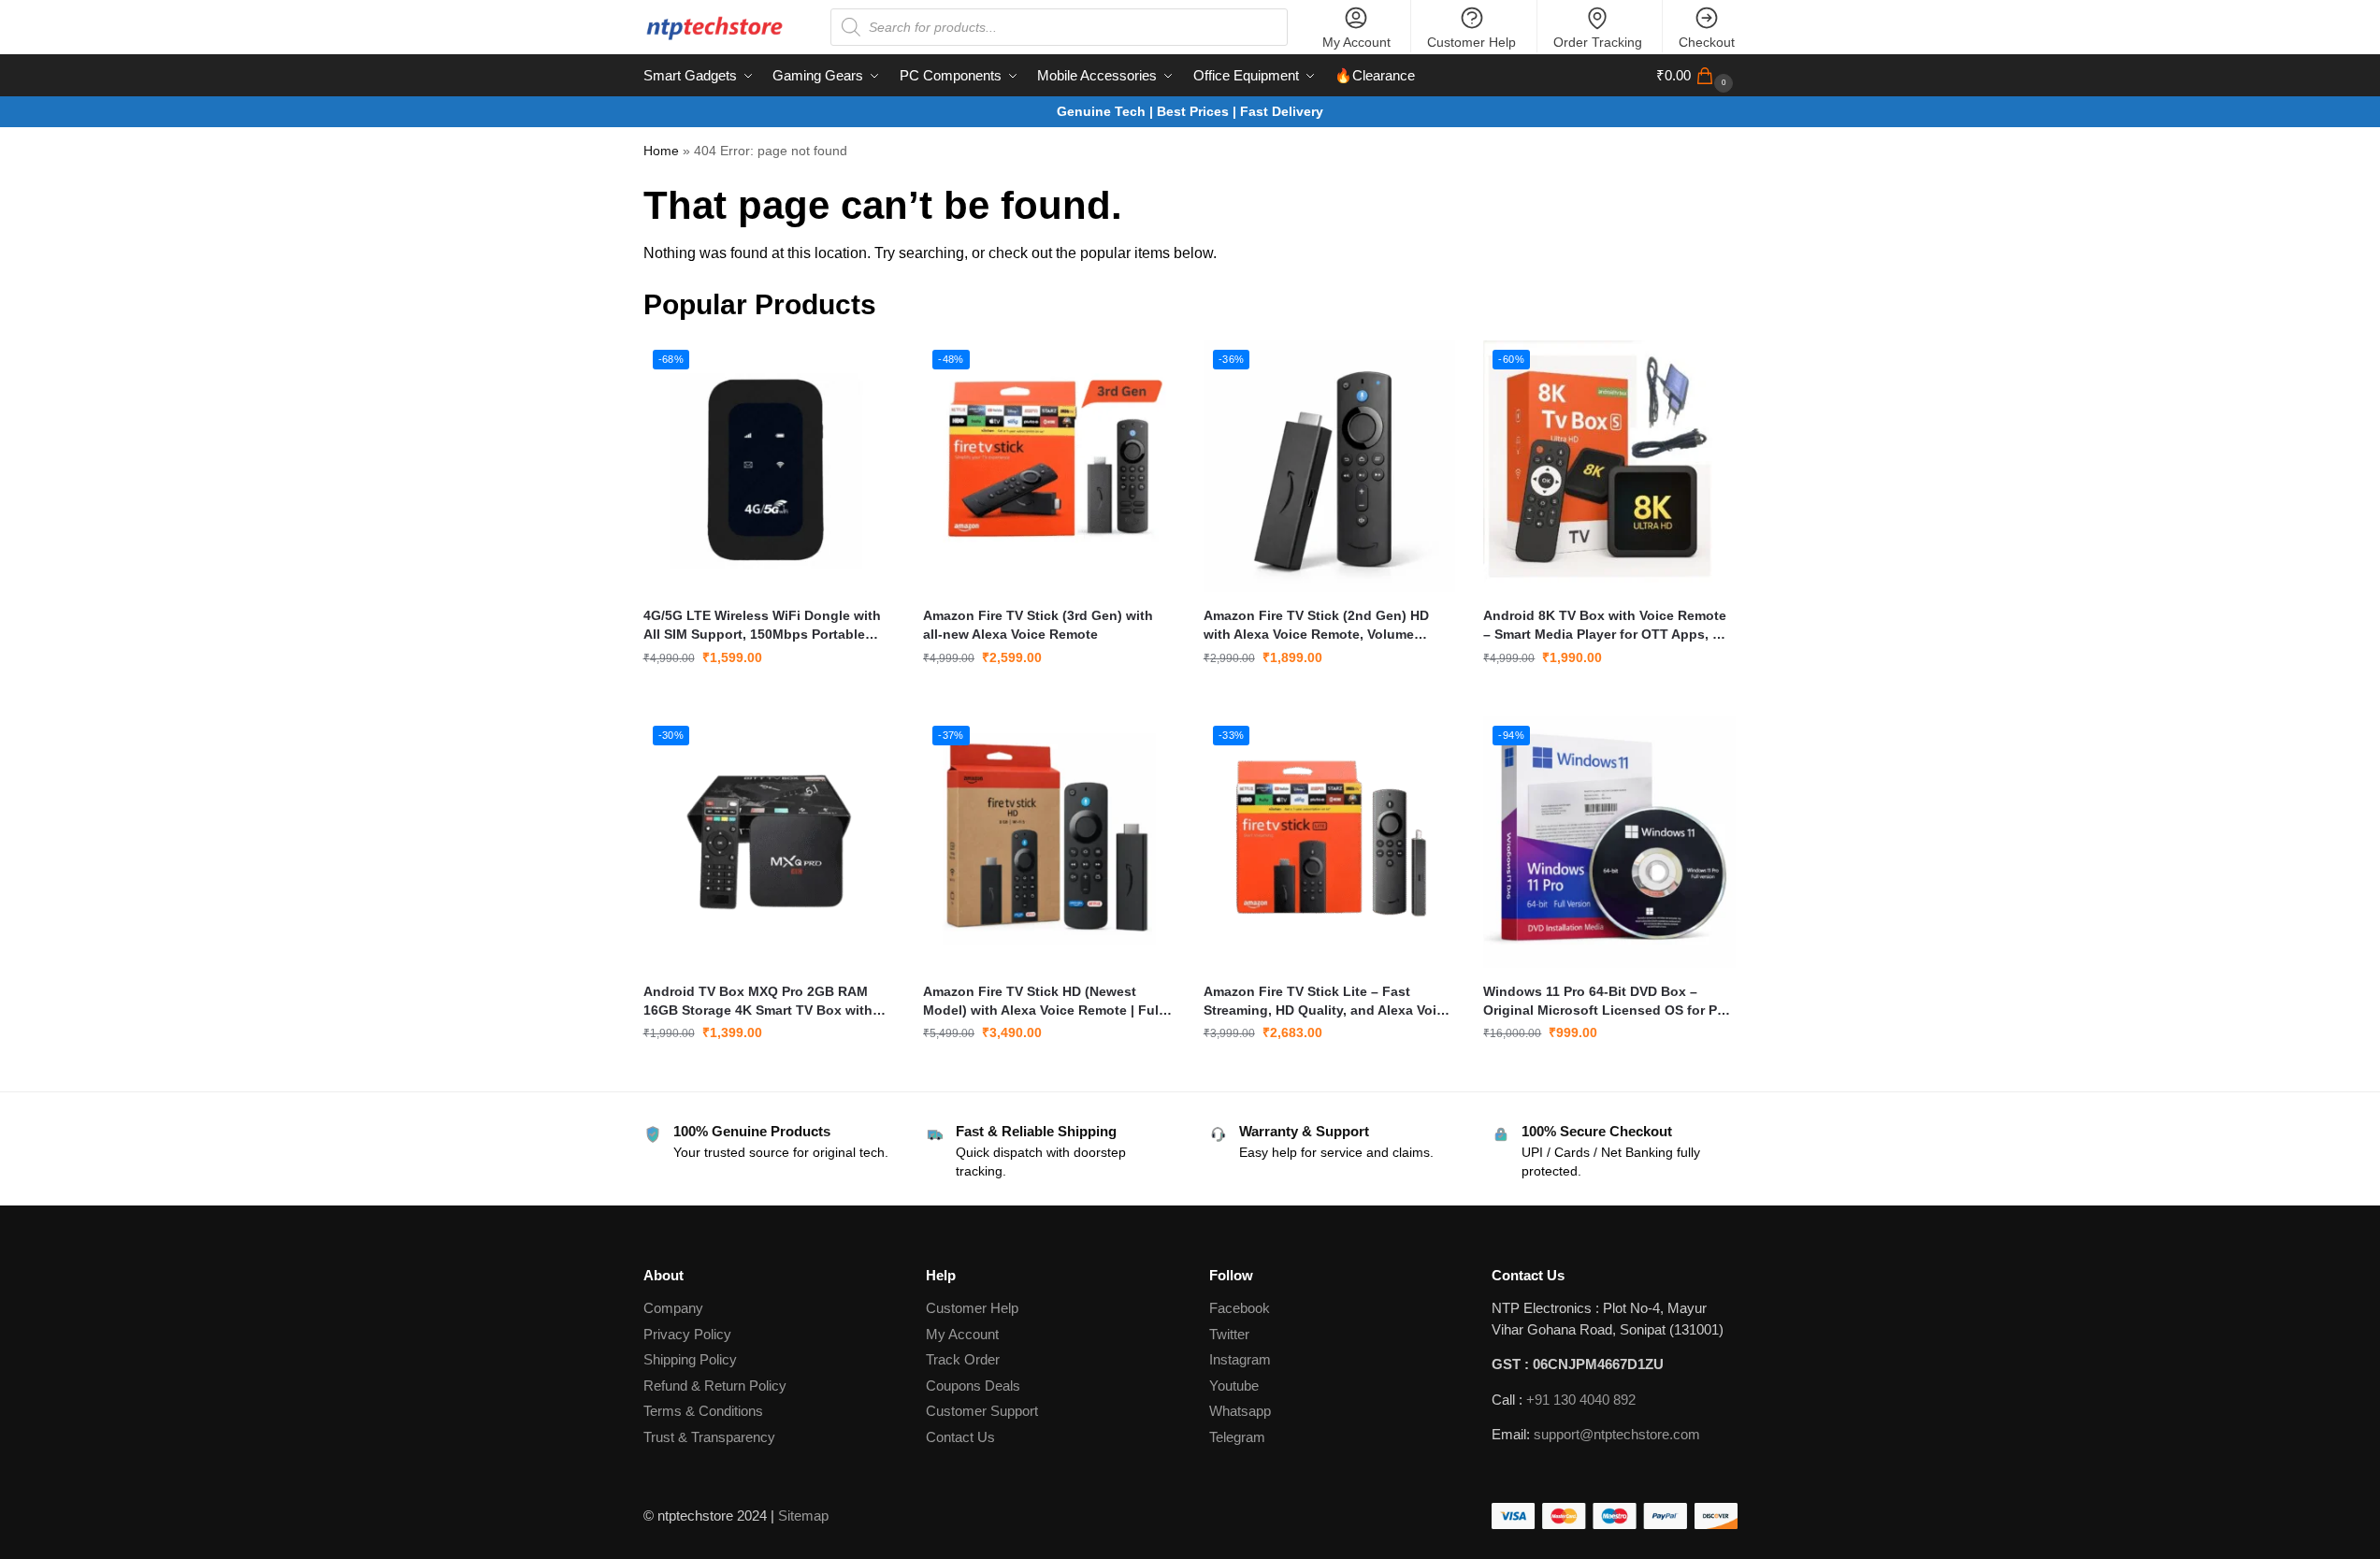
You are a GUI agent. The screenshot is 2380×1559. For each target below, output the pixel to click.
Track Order (963, 1359)
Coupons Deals (975, 1386)
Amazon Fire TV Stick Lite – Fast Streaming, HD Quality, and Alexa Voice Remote (1327, 1002)
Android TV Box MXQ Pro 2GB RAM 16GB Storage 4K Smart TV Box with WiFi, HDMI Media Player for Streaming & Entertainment (765, 1002)
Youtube (1234, 1386)
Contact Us (960, 1437)
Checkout (1707, 42)
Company (673, 1308)
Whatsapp (1240, 1411)
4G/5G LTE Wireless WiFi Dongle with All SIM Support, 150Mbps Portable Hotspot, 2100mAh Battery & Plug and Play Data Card (764, 626)
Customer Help (1471, 42)
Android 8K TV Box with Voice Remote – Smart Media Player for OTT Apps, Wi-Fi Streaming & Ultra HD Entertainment (1608, 626)
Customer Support (982, 1411)
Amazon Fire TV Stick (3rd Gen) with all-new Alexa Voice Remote (1038, 625)
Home (661, 151)
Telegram (1237, 1437)
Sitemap (803, 1516)
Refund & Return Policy (715, 1386)
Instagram (1240, 1359)
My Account (1356, 42)
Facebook (1240, 1308)
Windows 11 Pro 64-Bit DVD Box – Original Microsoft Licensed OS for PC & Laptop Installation (1605, 1002)
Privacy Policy (687, 1334)
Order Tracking (1598, 42)
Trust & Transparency (709, 1437)
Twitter (1229, 1334)
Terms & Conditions (703, 1411)
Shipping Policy (690, 1359)
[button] (1697, 76)
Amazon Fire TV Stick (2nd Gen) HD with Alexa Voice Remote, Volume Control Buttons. (1316, 626)
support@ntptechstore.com (1617, 1434)
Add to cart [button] (769, 698)
